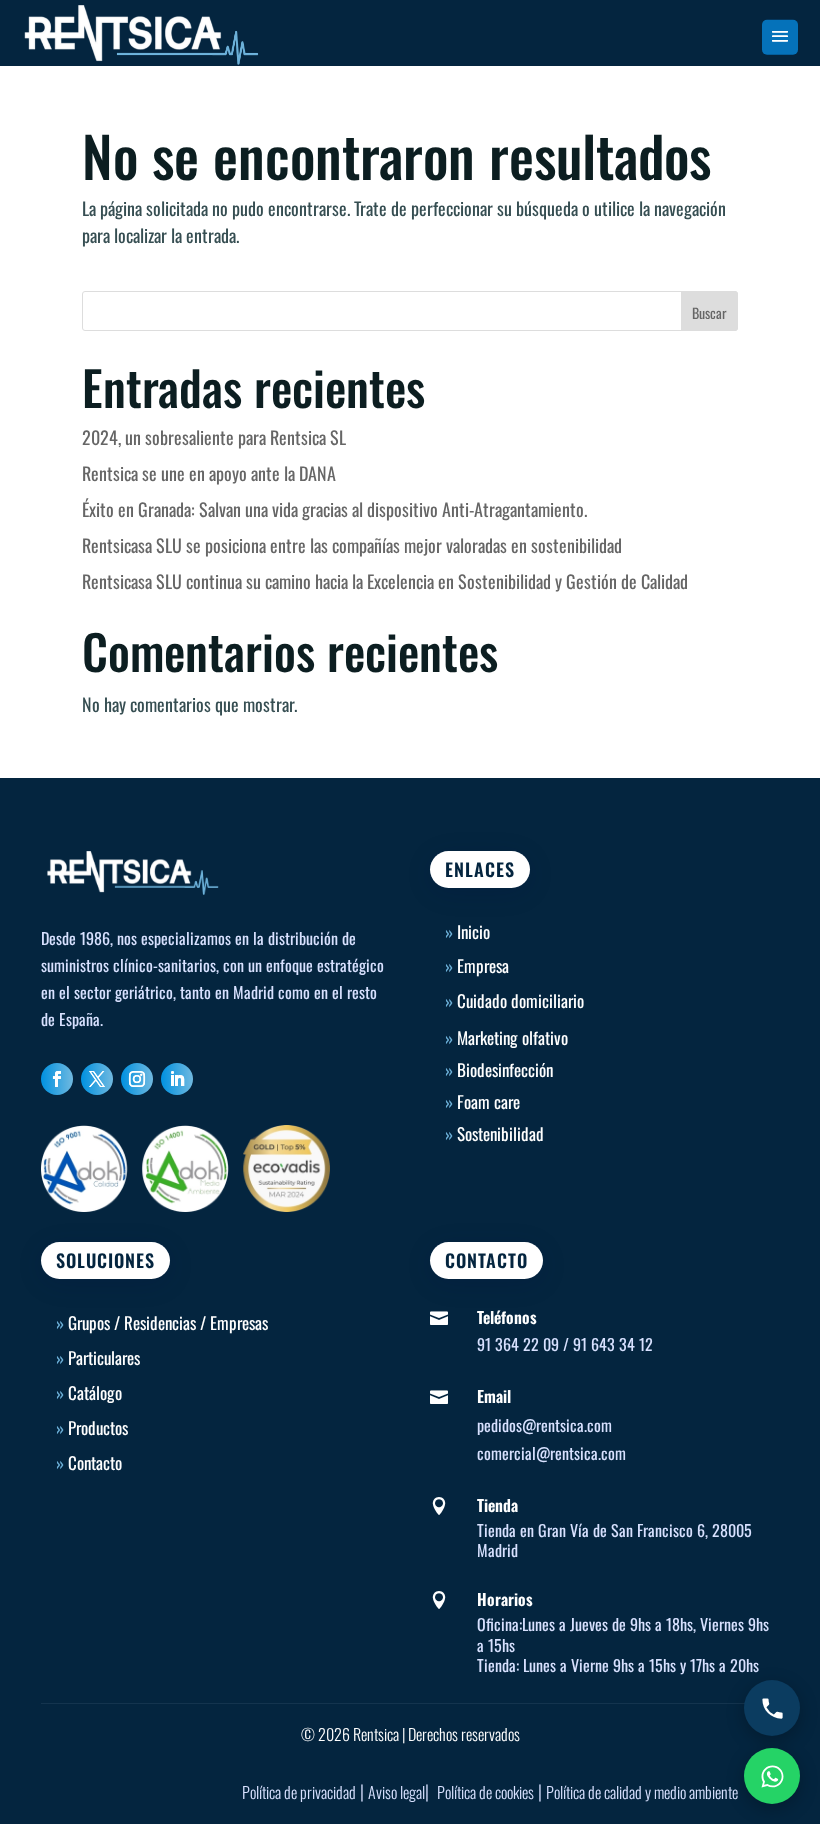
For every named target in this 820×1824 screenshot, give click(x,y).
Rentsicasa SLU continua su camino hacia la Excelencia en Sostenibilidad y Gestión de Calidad (385, 581)
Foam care (488, 1101)
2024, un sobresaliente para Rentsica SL (214, 437)
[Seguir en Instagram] (137, 1079)
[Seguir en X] (97, 1079)
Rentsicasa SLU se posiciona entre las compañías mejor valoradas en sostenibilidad (352, 545)
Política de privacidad (299, 1792)
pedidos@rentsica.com (544, 1425)
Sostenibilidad (500, 1133)
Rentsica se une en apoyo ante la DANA (209, 473)
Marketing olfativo (512, 1037)
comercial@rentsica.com (551, 1453)
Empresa (483, 965)
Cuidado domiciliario (520, 1000)
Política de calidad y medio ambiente (642, 1792)
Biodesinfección (505, 1069)
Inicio (467, 931)
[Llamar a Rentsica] (772, 1708)
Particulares (104, 1357)
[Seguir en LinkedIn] (177, 1079)
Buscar (709, 312)
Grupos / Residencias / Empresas (168, 1322)
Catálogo (95, 1392)
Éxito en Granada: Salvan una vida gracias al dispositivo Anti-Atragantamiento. (334, 509)
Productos (98, 1427)
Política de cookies (485, 1792)
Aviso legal (396, 1792)
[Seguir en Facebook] (57, 1079)
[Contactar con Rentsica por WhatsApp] (772, 1776)
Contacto (95, 1462)
